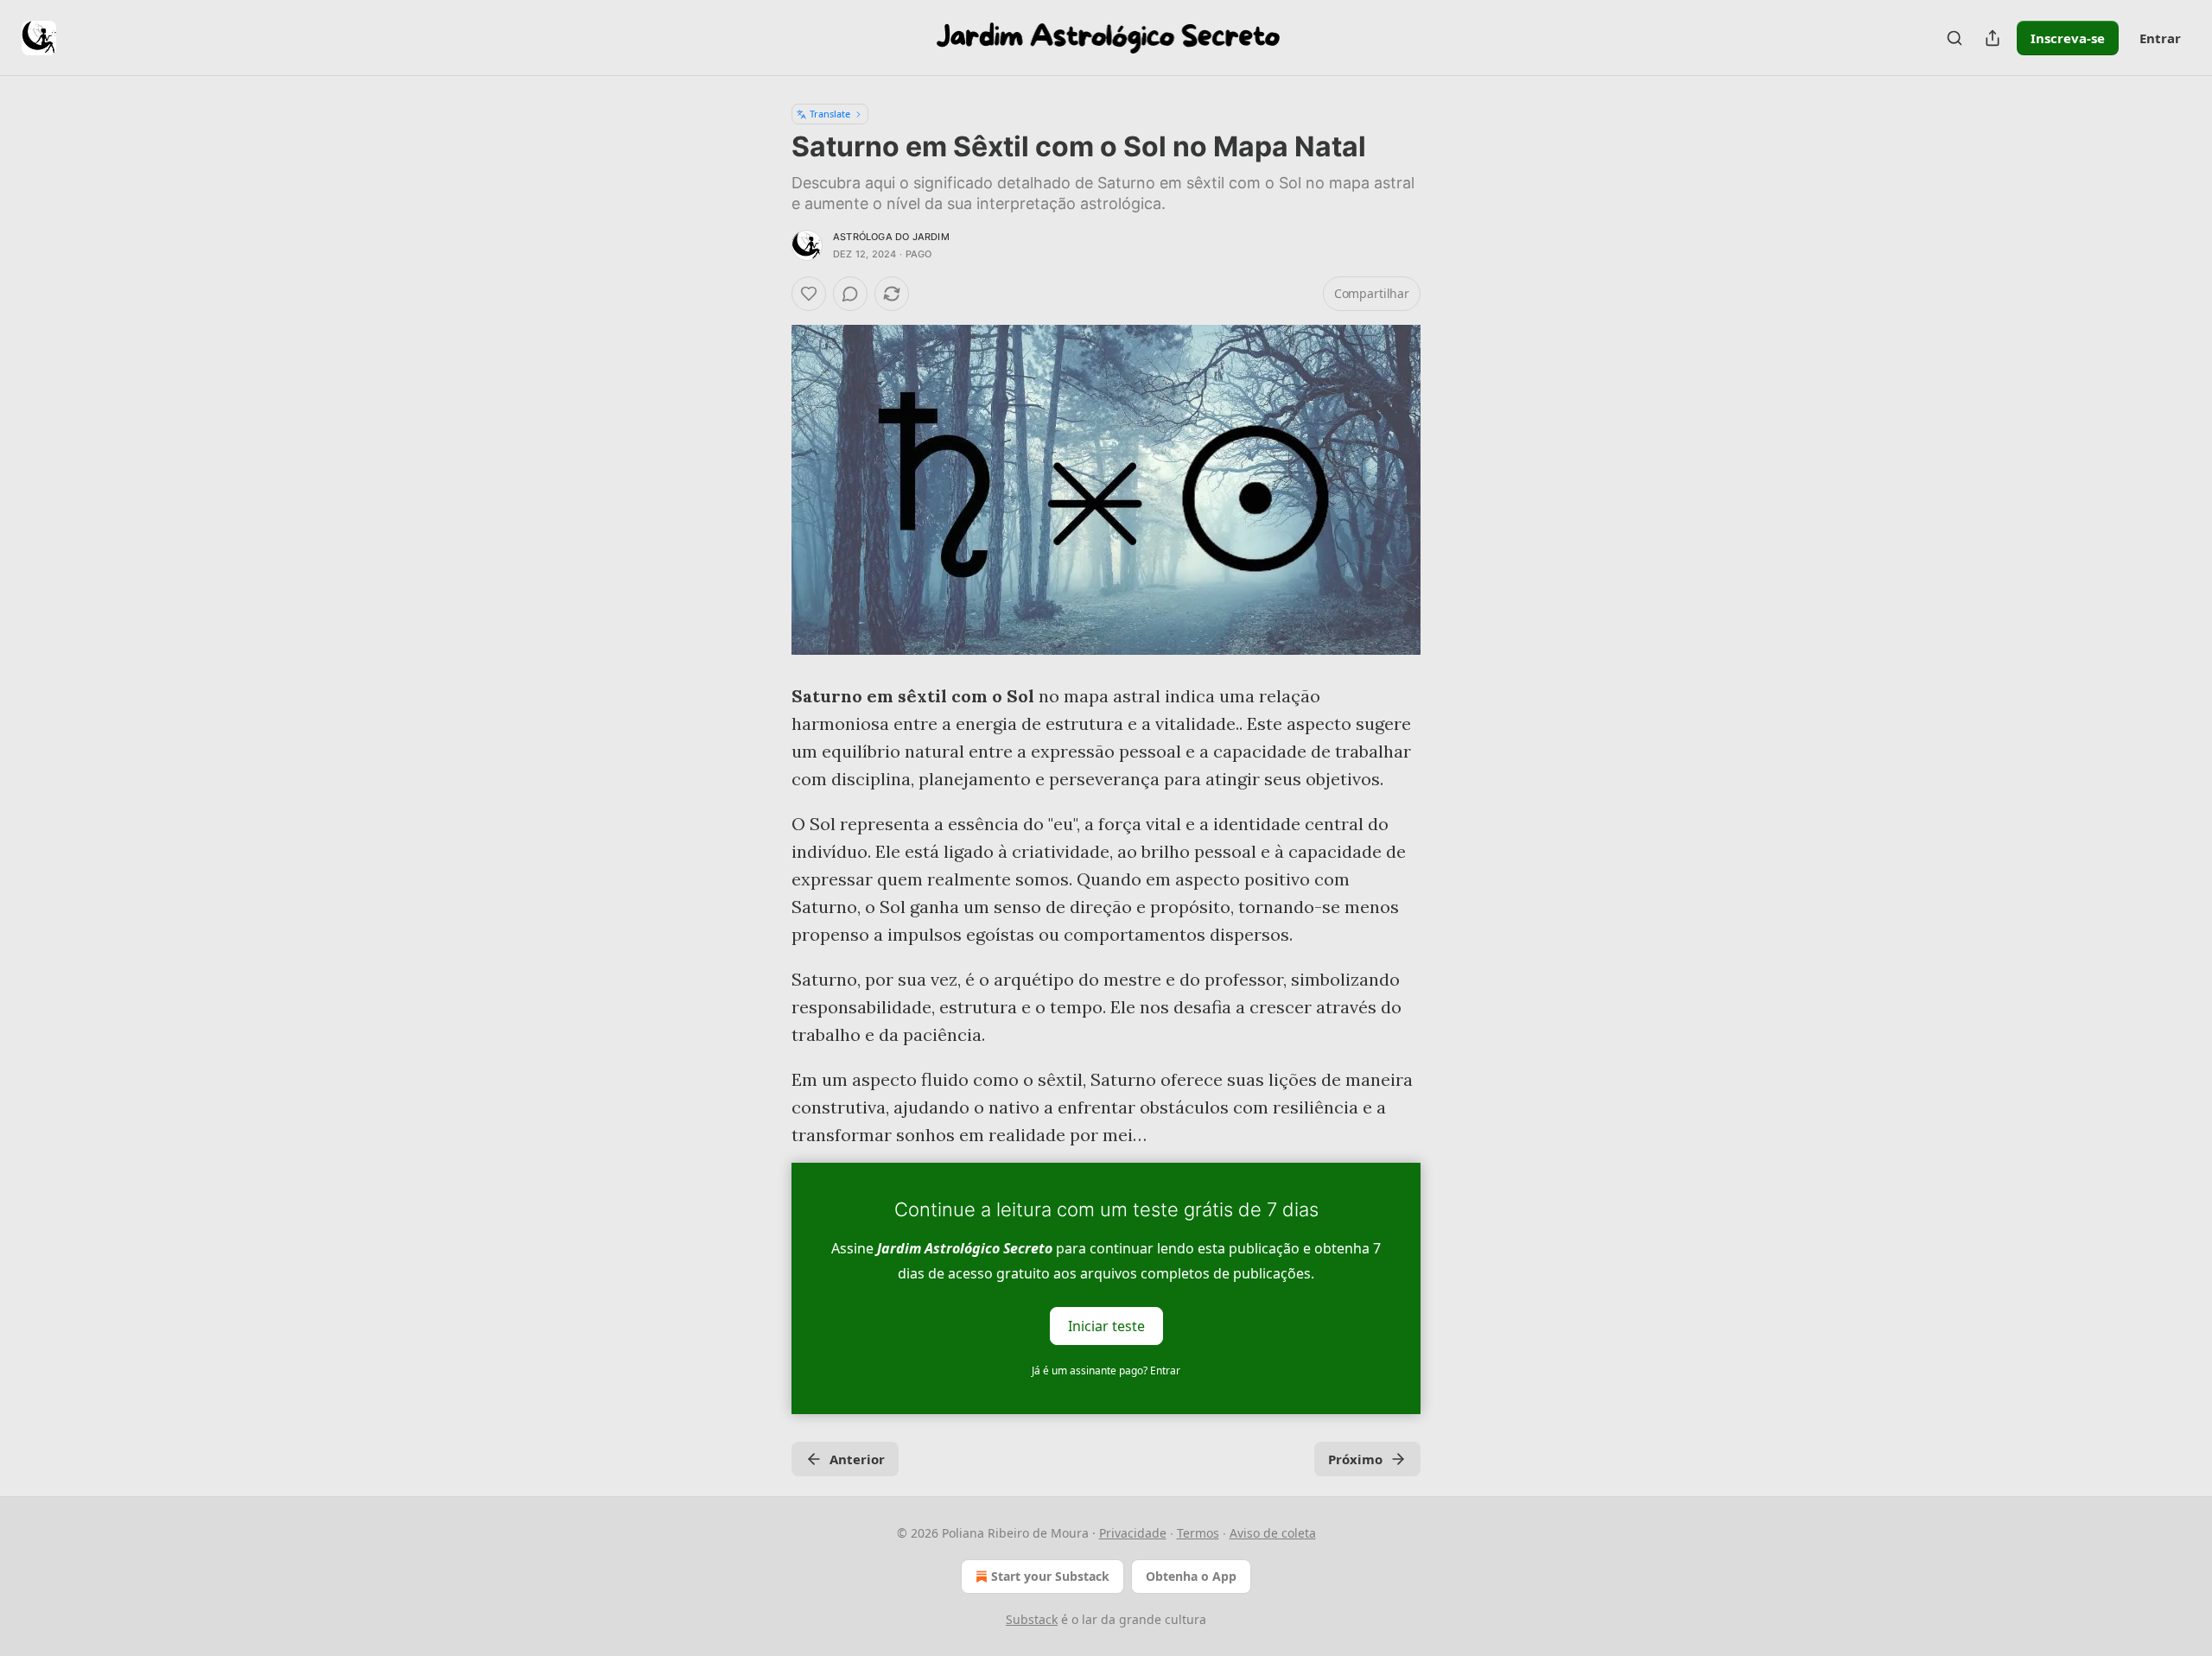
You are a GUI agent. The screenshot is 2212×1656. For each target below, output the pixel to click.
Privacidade (1133, 1533)
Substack (1032, 1619)
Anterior (857, 1459)
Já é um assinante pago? (1106, 1370)
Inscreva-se (2068, 38)
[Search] (1955, 38)
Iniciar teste (1106, 1326)
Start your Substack (1050, 1576)
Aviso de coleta (1273, 1533)
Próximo (1355, 1459)
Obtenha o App (1191, 1576)
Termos (1198, 1533)
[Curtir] (809, 294)
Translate (830, 114)
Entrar (2160, 38)
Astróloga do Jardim (891, 237)
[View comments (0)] (850, 294)
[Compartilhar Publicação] (1993, 38)
